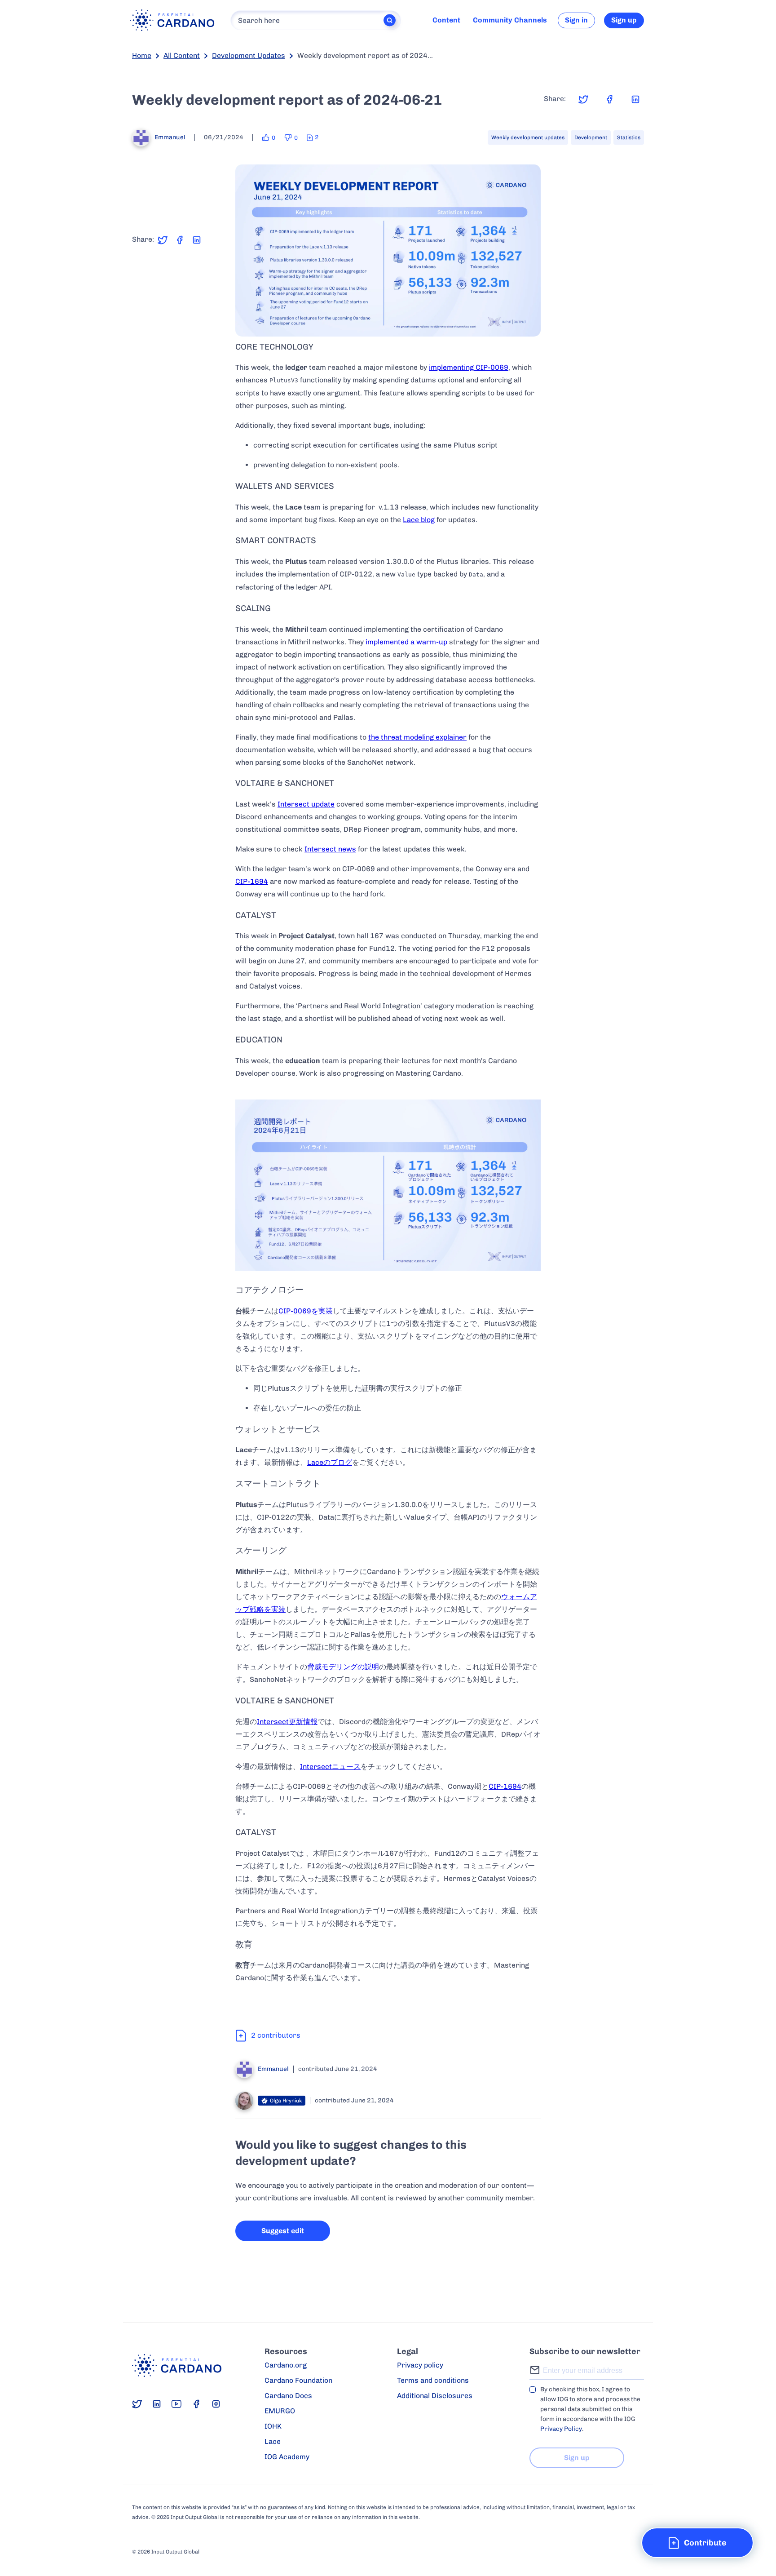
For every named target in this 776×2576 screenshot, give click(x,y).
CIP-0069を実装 (306, 1311)
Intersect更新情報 (287, 1722)
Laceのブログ (330, 1462)
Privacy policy (420, 2365)
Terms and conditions (433, 2380)
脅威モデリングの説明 (343, 1667)
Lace (273, 2441)
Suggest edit (283, 2231)
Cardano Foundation (298, 2380)
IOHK (273, 2426)
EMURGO (280, 2411)
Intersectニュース (330, 1767)
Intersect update (306, 804)
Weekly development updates (528, 137)
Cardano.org (286, 2365)
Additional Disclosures (435, 2396)
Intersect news (330, 849)
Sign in (576, 20)
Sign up (624, 20)
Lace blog (419, 520)
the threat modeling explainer (417, 737)
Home (142, 55)
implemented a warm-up (406, 642)
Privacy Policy (561, 2429)
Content (446, 20)
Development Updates (249, 55)
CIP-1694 (252, 881)
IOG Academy (287, 2457)
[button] (697, 2543)
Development (591, 137)
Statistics (629, 137)
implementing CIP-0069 (469, 367)
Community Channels (510, 20)
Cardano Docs (288, 2396)
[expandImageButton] (528, 324)
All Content (182, 55)
